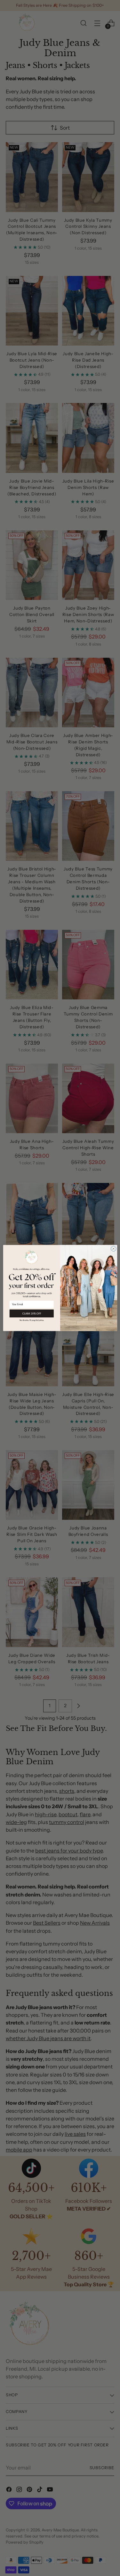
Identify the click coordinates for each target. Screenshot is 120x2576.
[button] (32, 1320)
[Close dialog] (113, 1249)
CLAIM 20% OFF (32, 1313)
